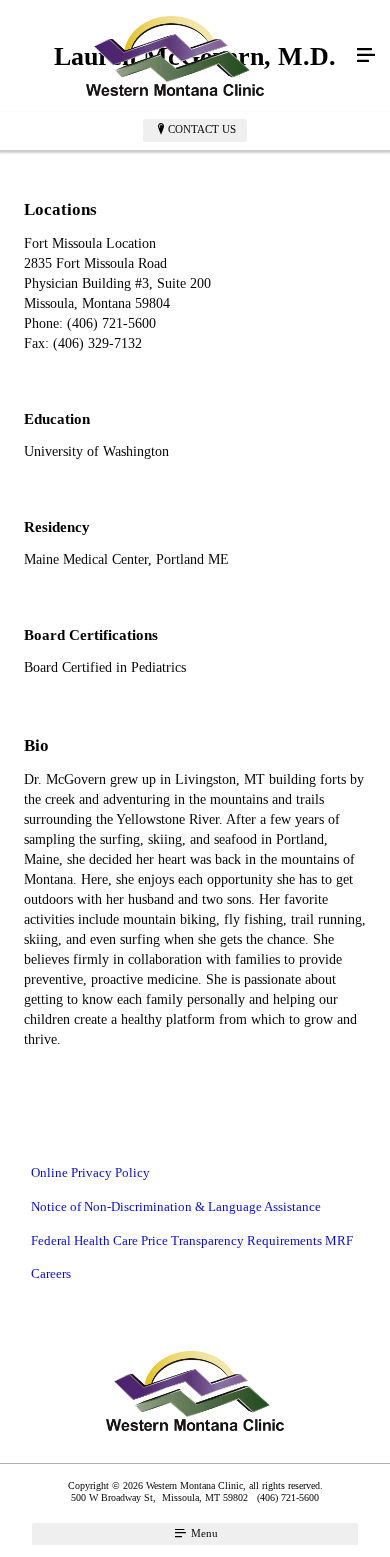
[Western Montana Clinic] (175, 56)
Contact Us (202, 129)
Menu (203, 1533)
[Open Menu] (366, 56)
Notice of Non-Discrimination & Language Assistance (176, 1206)
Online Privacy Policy (90, 1172)
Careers (51, 1273)
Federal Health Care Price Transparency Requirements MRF (192, 1240)
